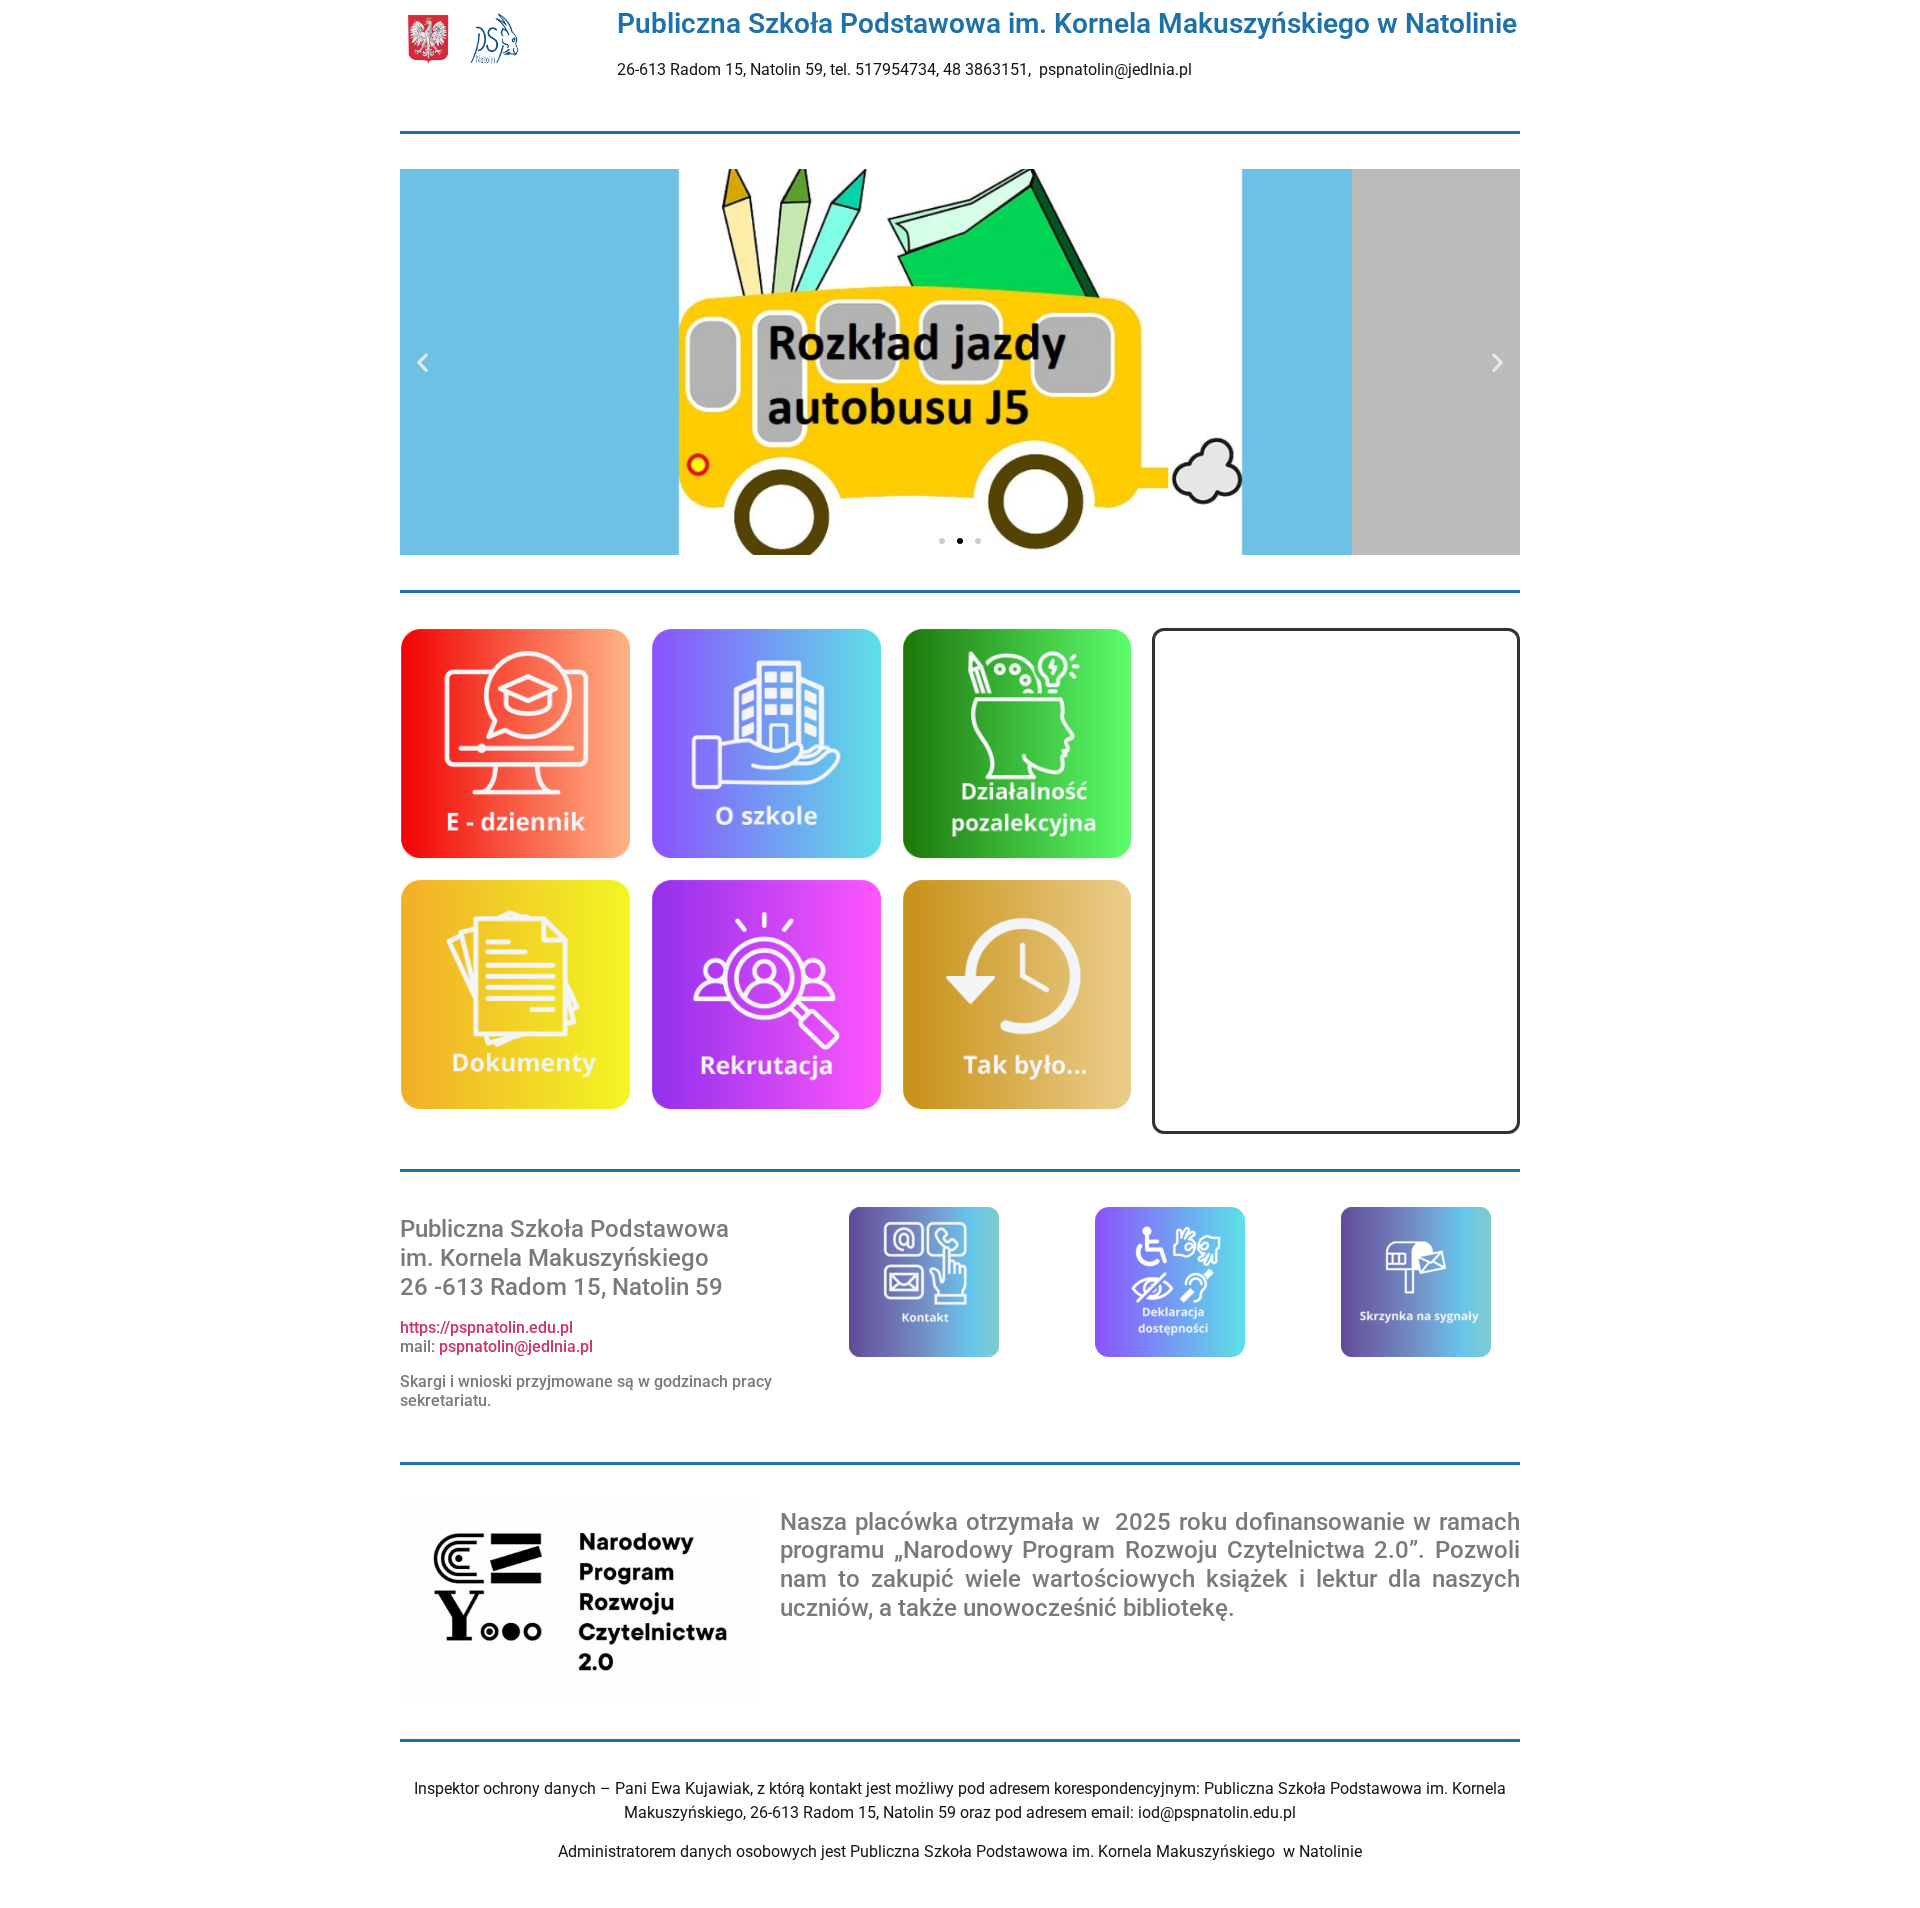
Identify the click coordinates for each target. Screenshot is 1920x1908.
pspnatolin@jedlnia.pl (518, 1346)
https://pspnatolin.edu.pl (486, 1327)
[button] (422, 362)
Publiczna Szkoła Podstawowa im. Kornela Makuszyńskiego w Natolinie (1067, 23)
